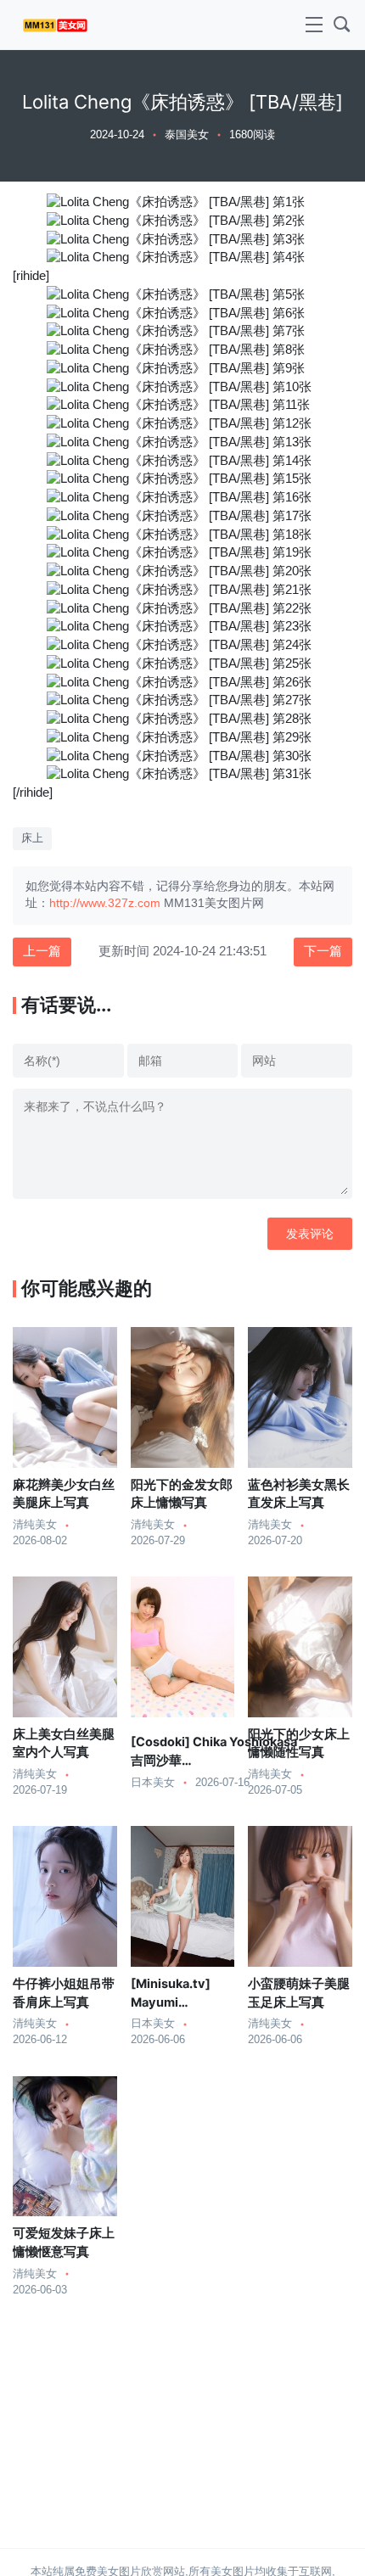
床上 (32, 838)
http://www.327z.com (105, 903)
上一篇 (42, 951)
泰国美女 (187, 135)
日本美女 (153, 1783)
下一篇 (323, 951)
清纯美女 (35, 1525)
